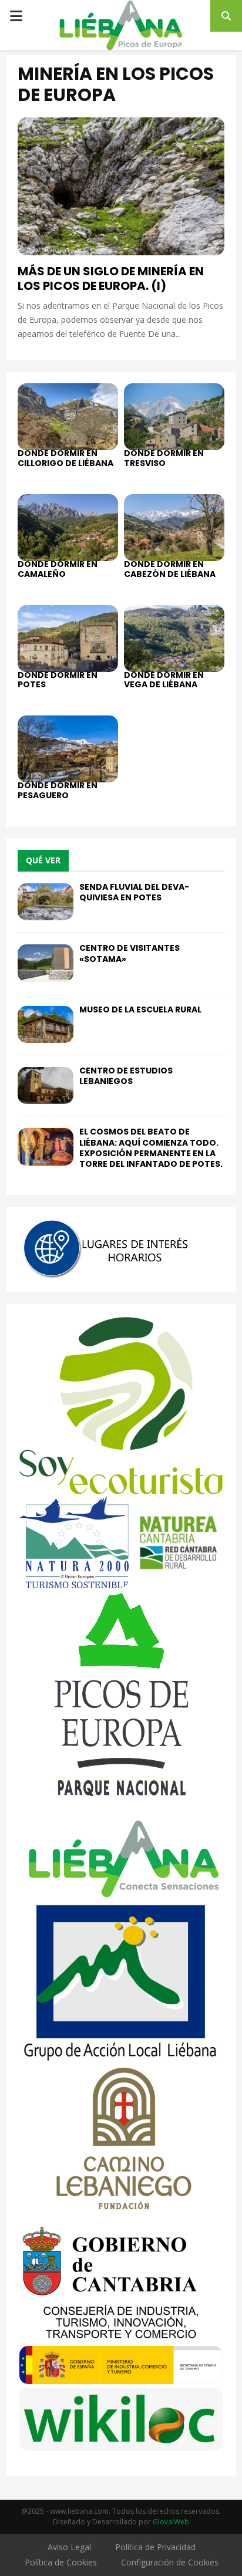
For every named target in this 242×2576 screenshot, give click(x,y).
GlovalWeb (171, 2522)
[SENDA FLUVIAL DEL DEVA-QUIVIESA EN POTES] (46, 902)
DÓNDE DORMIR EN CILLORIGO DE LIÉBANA (65, 458)
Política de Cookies (61, 2562)
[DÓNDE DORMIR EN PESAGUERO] (68, 749)
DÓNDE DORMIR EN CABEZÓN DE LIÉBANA (170, 569)
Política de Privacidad (155, 2547)
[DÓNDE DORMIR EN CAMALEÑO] (68, 528)
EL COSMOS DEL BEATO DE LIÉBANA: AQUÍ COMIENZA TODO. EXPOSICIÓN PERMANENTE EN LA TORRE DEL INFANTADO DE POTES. (151, 1148)
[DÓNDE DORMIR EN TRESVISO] (174, 417)
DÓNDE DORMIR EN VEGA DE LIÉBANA (164, 680)
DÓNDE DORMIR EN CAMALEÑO (58, 569)
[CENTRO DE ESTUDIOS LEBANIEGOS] (46, 1086)
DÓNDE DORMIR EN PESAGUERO (58, 790)
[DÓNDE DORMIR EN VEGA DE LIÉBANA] (174, 639)
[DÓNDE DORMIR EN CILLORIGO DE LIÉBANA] (68, 417)
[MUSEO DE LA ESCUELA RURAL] (46, 1024)
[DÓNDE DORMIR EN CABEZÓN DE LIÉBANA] (174, 528)
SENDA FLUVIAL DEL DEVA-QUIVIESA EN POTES (134, 892)
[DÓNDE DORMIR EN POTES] (68, 639)
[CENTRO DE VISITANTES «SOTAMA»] (46, 963)
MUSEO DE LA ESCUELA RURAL (140, 1010)
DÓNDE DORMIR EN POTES (58, 680)
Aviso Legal (69, 2547)
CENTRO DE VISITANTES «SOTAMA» (130, 953)
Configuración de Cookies (170, 2562)
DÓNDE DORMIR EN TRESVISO (164, 458)
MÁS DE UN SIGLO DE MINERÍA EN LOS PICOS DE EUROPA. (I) (111, 278)
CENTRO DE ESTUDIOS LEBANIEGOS (126, 1076)
